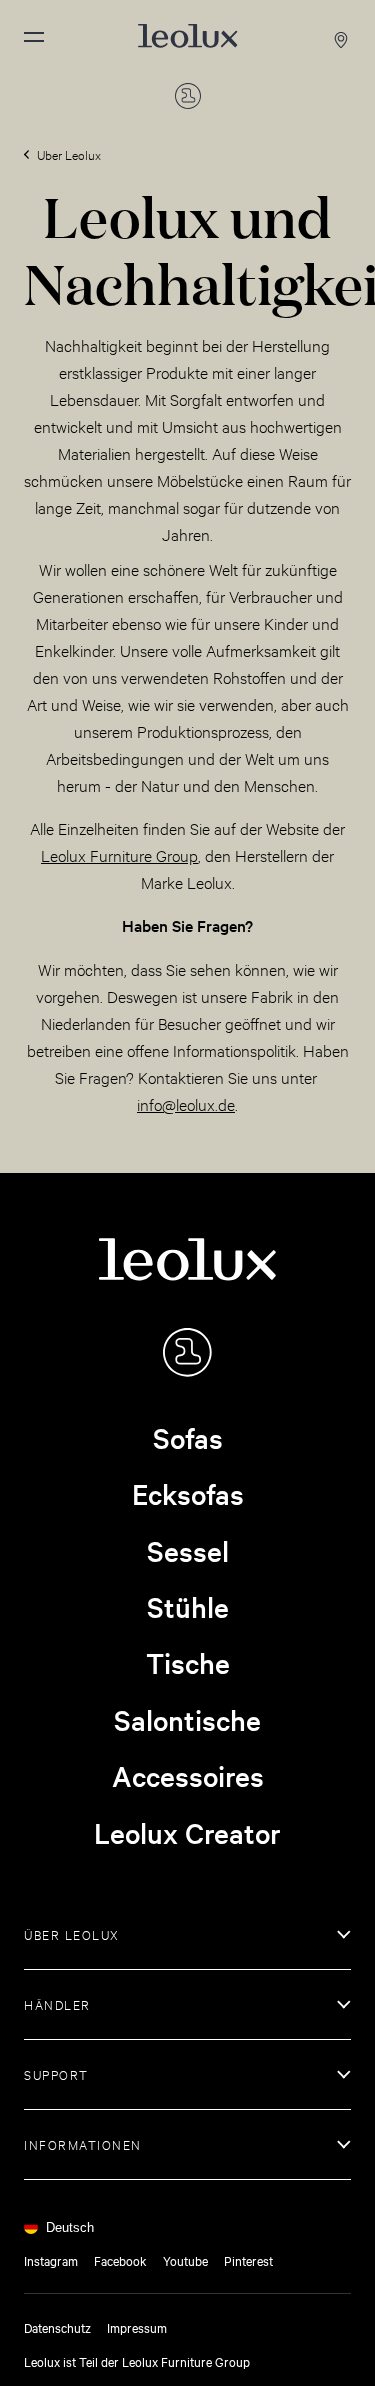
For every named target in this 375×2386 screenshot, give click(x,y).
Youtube (185, 2260)
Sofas (188, 1438)
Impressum (137, 2327)
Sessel (188, 1551)
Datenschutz (57, 2327)
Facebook (120, 2260)
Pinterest (248, 2260)
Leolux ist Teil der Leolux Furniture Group (137, 2361)
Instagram (51, 2260)
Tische (188, 1663)
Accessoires (188, 1776)
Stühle (188, 1607)
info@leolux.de (186, 1103)
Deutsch (70, 2227)
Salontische (187, 1720)
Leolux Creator (187, 1833)
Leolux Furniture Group (119, 854)
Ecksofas (188, 1494)
